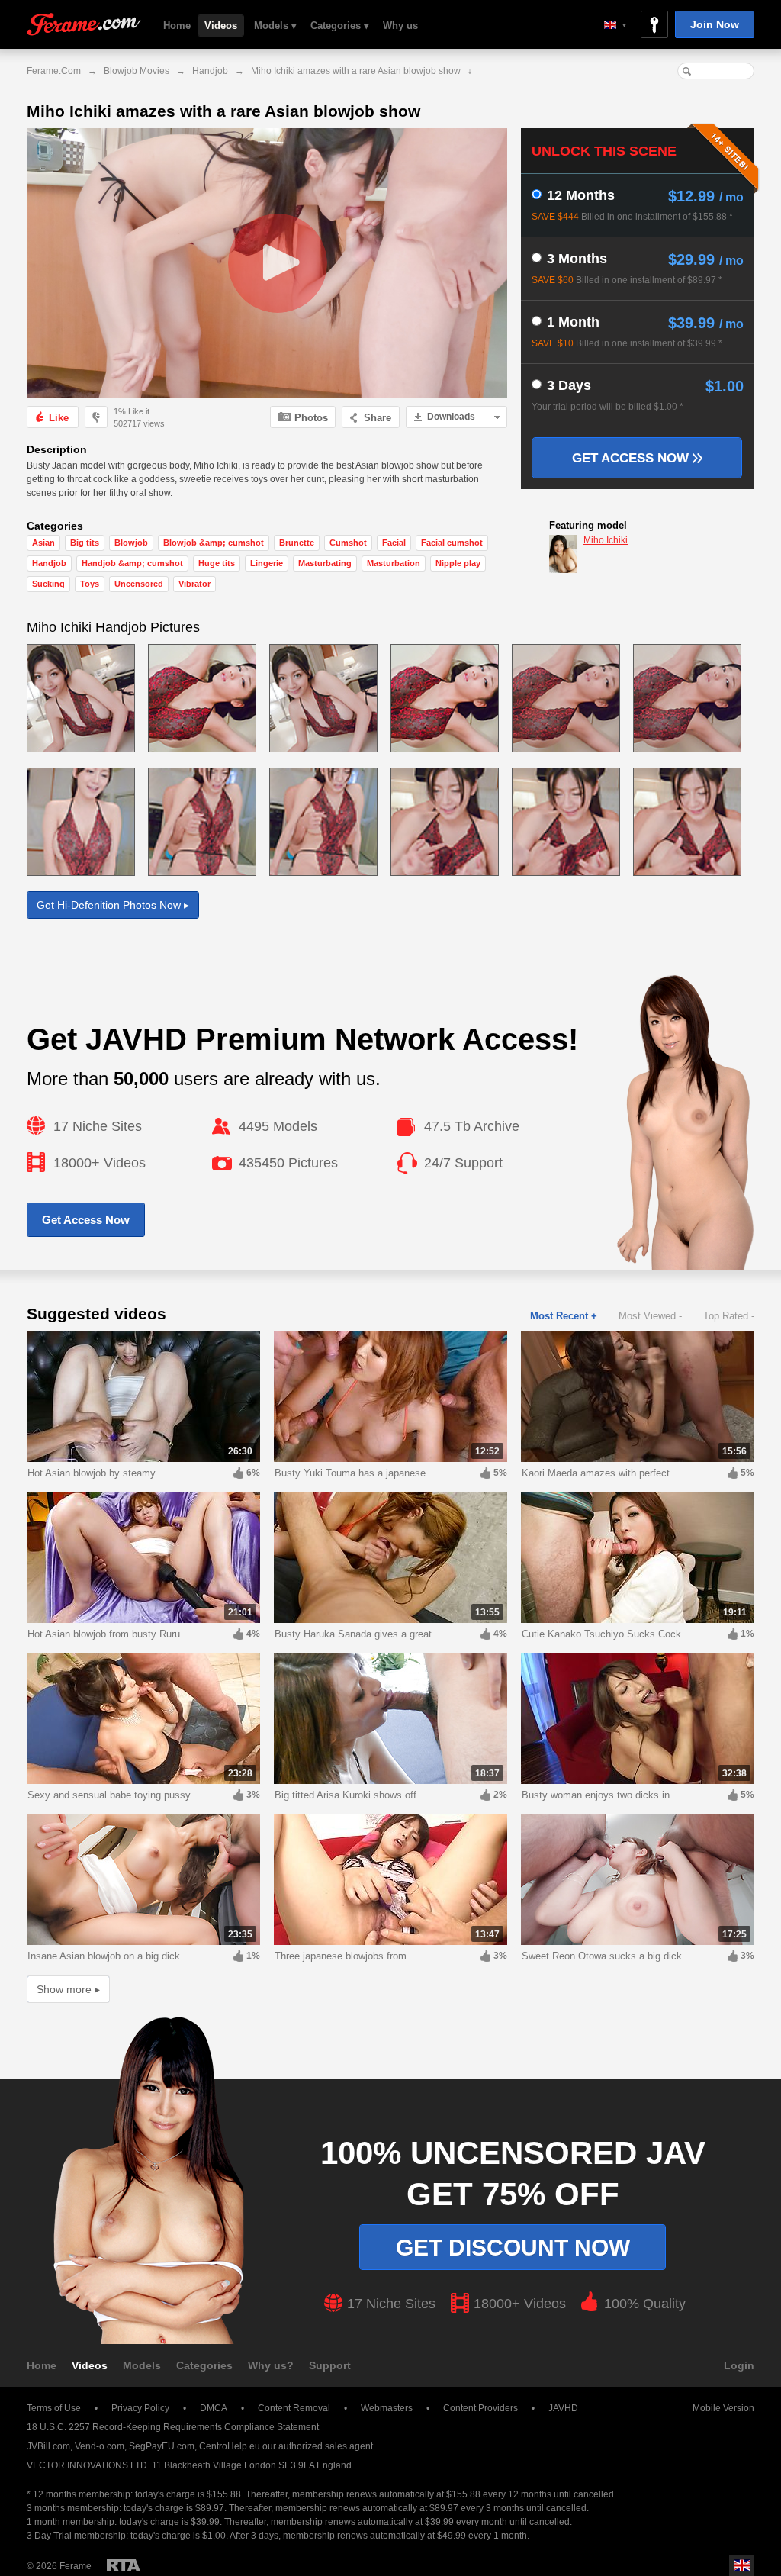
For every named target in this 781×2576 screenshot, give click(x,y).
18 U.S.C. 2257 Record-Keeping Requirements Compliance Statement (173, 2427)
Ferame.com (84, 25)
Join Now (715, 24)
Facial (394, 543)
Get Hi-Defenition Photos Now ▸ (113, 905)
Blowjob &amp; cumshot (214, 543)
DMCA (214, 2408)
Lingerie (267, 563)
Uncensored (139, 584)
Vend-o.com (100, 2446)
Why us (400, 26)
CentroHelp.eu (230, 2446)
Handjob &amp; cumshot (132, 563)
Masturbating (325, 563)
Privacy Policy (140, 2408)
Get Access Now (632, 458)
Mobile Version (723, 2408)
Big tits (85, 543)
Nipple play (458, 563)
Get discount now (513, 2248)
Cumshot (348, 543)
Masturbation (394, 563)
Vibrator (194, 584)
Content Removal (294, 2408)
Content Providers (480, 2408)
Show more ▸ (68, 1989)
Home (177, 26)
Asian (43, 543)
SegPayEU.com (162, 2446)
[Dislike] (96, 417)
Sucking (48, 584)
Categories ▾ (340, 26)
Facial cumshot (452, 543)
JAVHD (563, 2408)
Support (330, 2365)
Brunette (297, 543)
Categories (204, 2365)
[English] (615, 25)
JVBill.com (48, 2446)
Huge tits (217, 563)
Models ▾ (275, 26)
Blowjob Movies (137, 71)
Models (142, 2365)
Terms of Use (54, 2408)
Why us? (271, 2365)
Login (739, 2365)
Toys (90, 584)
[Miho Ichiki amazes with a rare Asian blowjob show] (267, 263)
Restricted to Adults (124, 2565)
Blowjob (131, 543)
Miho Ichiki (606, 540)
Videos (221, 26)
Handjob (210, 71)
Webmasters (387, 2408)
